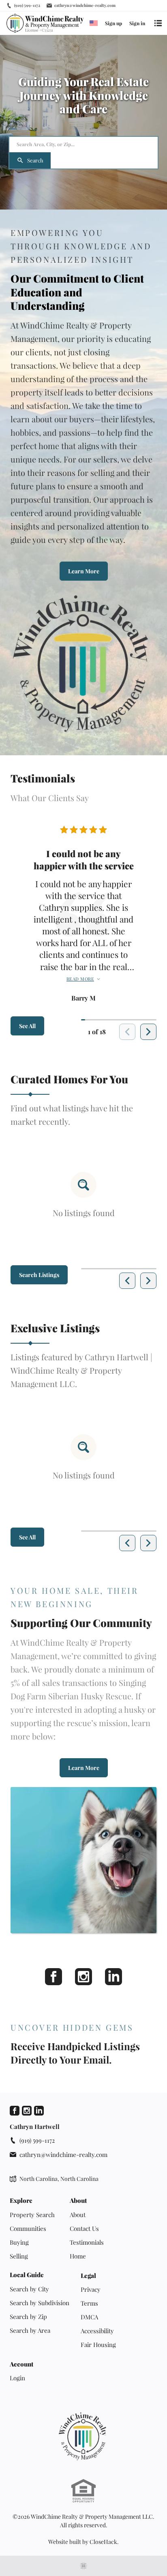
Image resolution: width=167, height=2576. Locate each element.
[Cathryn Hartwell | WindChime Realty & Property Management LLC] (83, 2436)
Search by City (29, 2289)
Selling (19, 2256)
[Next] (148, 1032)
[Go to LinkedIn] (39, 2111)
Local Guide (27, 2275)
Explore (21, 2201)
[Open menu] (158, 23)
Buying (19, 2242)
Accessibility (97, 2331)
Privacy (91, 2289)
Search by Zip (28, 2317)
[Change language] (94, 23)
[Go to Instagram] (27, 2111)
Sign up (113, 23)
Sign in (137, 23)
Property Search (32, 2215)
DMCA (89, 2317)
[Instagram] (83, 1977)
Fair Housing (98, 2345)
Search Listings (39, 1275)
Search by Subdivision (40, 2303)
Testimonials (87, 2242)
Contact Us (84, 2228)
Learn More (84, 571)
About (78, 2201)
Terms (89, 2303)
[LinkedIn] (113, 1977)
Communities (28, 2228)
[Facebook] (54, 1977)
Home (78, 2256)
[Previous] (127, 1281)
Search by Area (30, 2330)
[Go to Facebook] (15, 2111)
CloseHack (103, 2542)
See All (27, 1026)
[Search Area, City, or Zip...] (83, 145)
